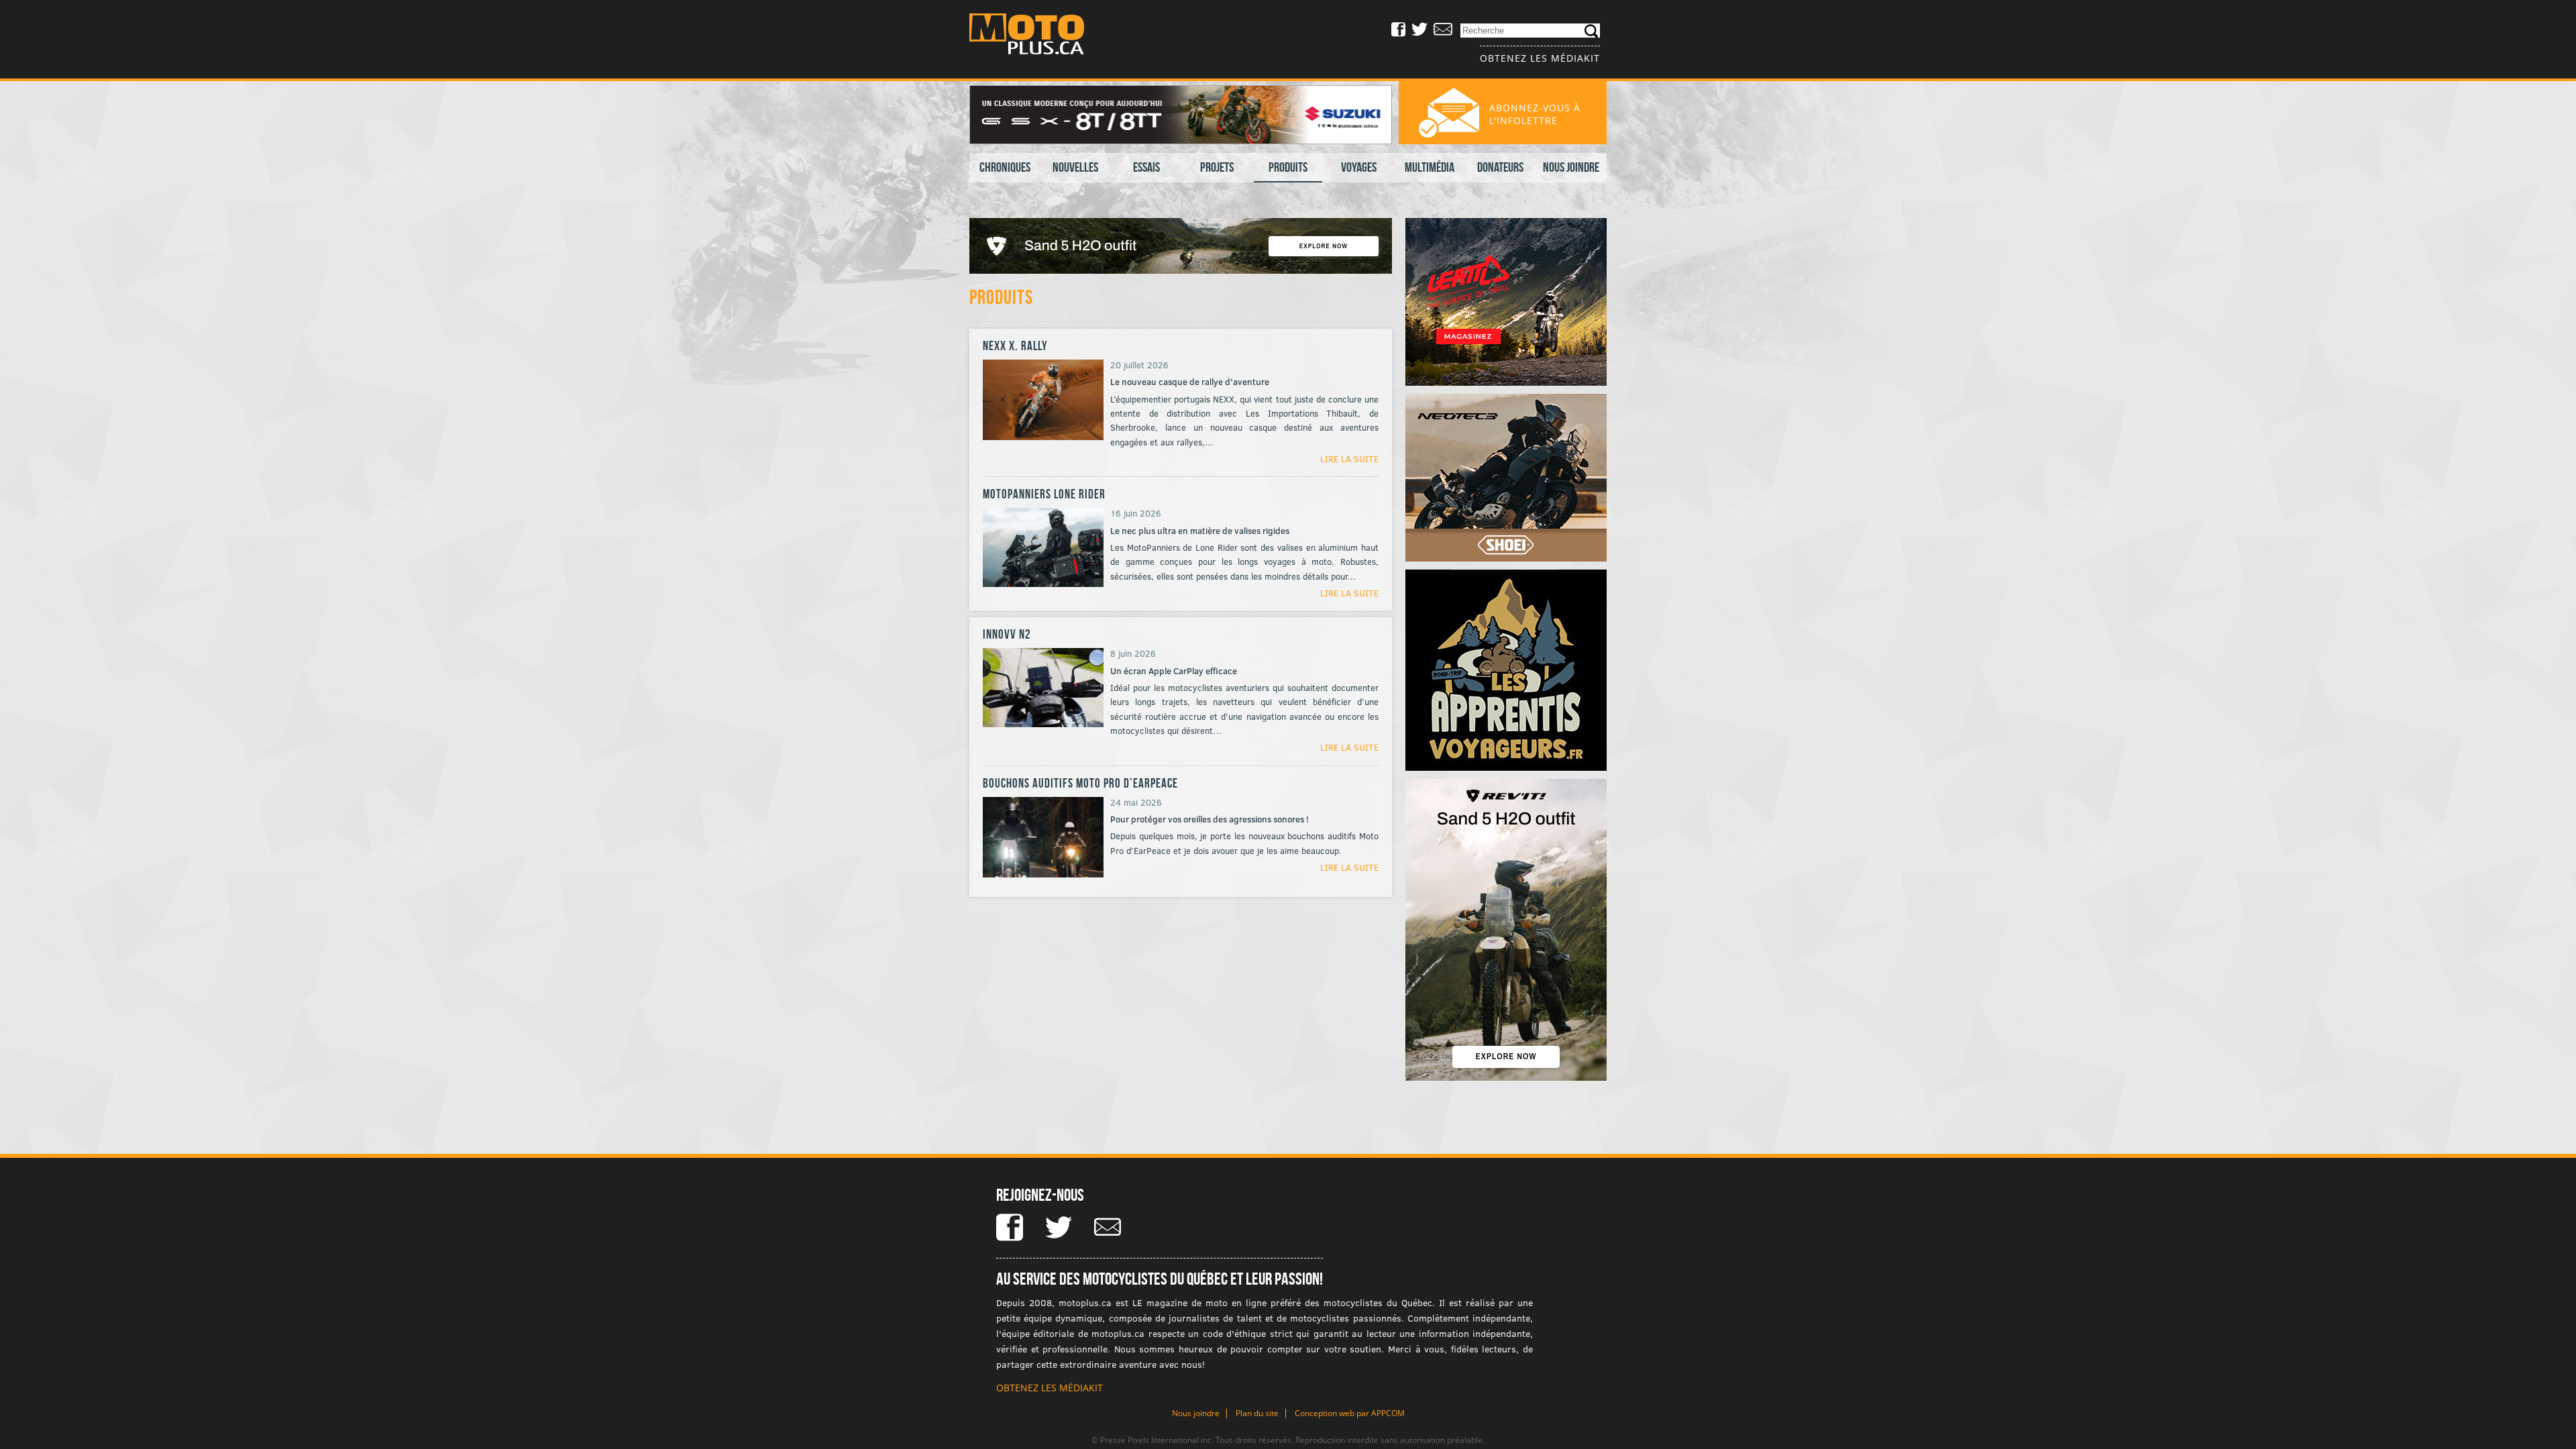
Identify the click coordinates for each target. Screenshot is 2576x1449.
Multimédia (1430, 167)
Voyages (1359, 167)
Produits (1288, 167)
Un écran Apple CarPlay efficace (1174, 671)
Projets (1217, 167)
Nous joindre (1571, 167)
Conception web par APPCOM (1350, 1413)
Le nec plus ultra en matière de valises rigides (1200, 531)
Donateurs (1500, 167)
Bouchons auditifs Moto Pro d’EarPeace (1080, 783)
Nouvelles (1075, 167)
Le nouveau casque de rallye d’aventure (1190, 382)
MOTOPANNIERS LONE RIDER (1044, 494)
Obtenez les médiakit (1540, 58)
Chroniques (1005, 167)
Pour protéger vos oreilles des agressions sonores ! (1210, 819)
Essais (1146, 167)
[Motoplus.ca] (1036, 36)
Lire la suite (1349, 459)
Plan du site (1257, 1413)
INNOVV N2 (1007, 634)
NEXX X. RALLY (1015, 346)
